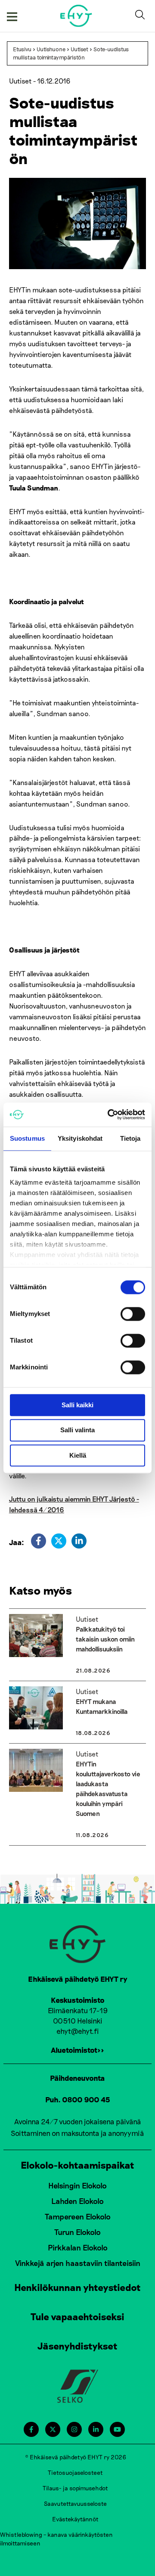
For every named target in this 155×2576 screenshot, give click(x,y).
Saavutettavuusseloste (75, 2503)
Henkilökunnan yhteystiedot (77, 2287)
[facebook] (39, 1541)
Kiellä (78, 1455)
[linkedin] (79, 1541)
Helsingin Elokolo (77, 2185)
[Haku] (142, 16)
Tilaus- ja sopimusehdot (75, 2488)
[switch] (133, 1314)
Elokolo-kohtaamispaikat (77, 2165)
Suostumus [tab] (27, 1138)
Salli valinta (77, 1430)
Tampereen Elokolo (78, 2216)
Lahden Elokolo (77, 2201)
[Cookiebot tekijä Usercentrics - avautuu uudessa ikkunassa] (109, 1114)
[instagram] (74, 2429)
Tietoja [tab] (130, 1138)
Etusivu (22, 49)
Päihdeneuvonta (77, 2078)
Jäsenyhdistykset (77, 2346)
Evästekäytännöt (75, 2519)
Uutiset (79, 49)
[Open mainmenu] (12, 16)
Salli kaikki (77, 1405)
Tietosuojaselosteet (75, 2472)
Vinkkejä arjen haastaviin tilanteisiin (78, 2263)
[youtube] (117, 2429)
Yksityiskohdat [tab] (80, 1138)
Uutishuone (51, 49)
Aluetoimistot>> (77, 2050)
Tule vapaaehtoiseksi (77, 2316)
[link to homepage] (76, 16)
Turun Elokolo (77, 2232)
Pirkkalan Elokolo (78, 2247)
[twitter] (59, 1541)
